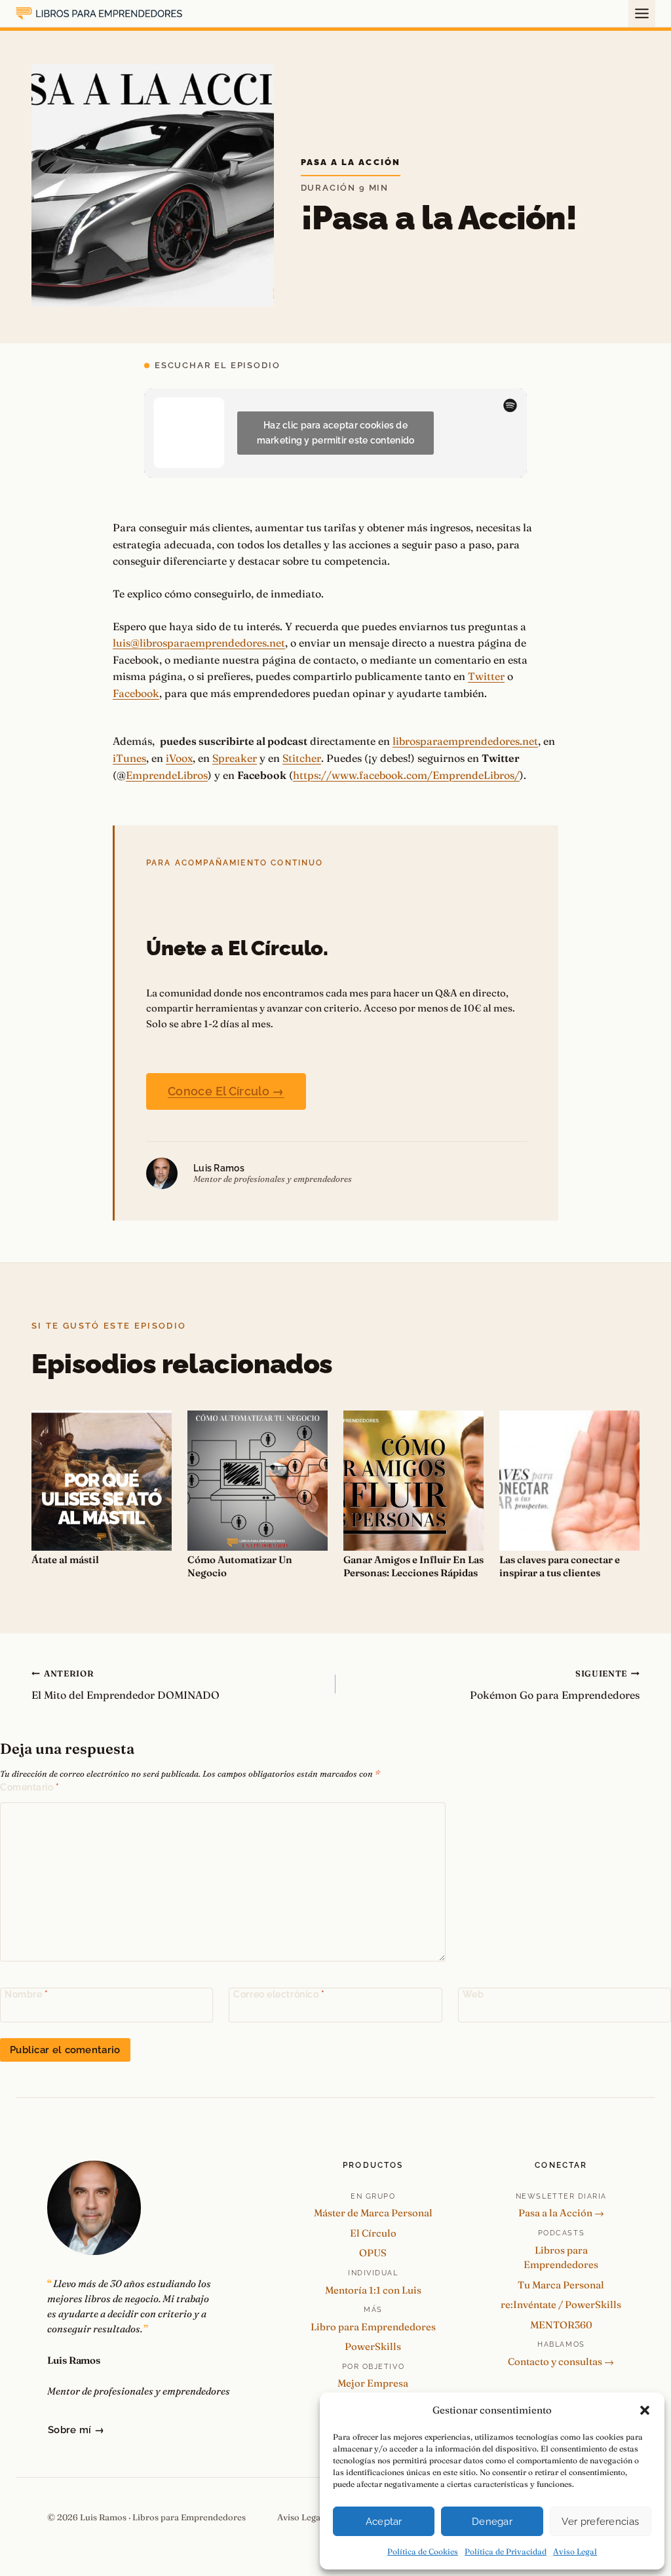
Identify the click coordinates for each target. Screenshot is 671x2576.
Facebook (136, 693)
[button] (645, 2410)
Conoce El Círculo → (226, 1091)
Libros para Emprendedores (561, 2258)
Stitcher (302, 758)
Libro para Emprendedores (373, 2327)
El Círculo (373, 2233)
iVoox (179, 758)
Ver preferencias (600, 2522)
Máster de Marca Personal (373, 2213)
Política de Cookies (423, 2551)
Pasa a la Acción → (561, 2213)
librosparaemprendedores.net (465, 741)
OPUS (373, 2253)
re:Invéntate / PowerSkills (561, 2304)
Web (473, 1994)
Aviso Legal (575, 2551)
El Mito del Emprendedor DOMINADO (125, 1685)
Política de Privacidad (506, 2551)
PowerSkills (373, 2346)
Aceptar (384, 2522)
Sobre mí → (76, 2430)
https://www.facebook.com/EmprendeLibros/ (406, 775)
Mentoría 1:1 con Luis (373, 2290)
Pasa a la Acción (351, 162)
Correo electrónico (279, 1994)
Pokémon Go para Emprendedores (555, 1685)
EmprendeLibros (167, 775)
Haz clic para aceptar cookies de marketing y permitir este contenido (336, 433)
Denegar (492, 2522)
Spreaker (235, 758)
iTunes (129, 758)
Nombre (26, 1994)
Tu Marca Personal (561, 2285)
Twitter (486, 676)
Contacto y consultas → (561, 2361)
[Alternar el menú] (642, 13)
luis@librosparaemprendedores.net (199, 643)
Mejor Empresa (373, 2383)
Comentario (30, 1787)
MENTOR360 (561, 2325)
